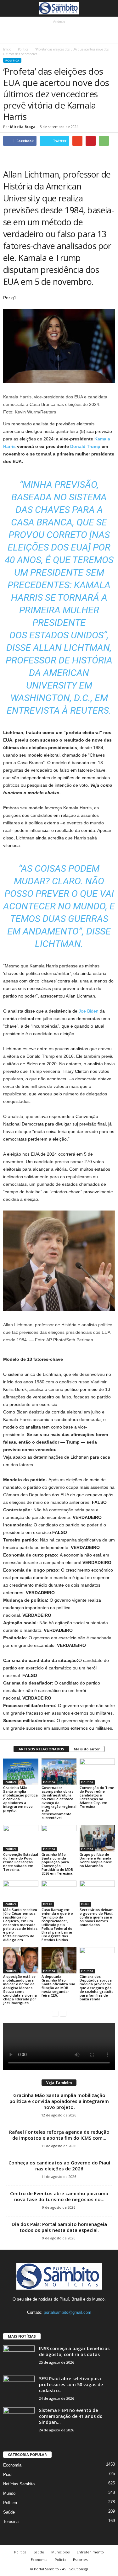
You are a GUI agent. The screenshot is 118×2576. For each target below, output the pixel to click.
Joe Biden (89, 1011)
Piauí (85, 1904)
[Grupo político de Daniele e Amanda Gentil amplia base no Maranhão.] (97, 1838)
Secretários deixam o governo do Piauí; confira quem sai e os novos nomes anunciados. (97, 1917)
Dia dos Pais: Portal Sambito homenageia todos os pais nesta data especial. (59, 2227)
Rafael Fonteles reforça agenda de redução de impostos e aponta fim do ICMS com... (59, 2135)
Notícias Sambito (19, 2484)
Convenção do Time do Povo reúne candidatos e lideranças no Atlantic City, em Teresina (97, 1797)
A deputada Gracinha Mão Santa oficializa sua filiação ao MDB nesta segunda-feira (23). (58, 1986)
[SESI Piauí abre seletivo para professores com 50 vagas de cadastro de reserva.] (19, 2387)
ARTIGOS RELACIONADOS (41, 1749)
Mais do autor (87, 1749)
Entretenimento (90, 2552)
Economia (12, 2465)
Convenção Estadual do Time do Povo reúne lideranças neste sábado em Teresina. (21, 1862)
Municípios (60, 2552)
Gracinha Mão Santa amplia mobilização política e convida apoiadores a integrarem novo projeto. (59, 2101)
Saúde (9, 2512)
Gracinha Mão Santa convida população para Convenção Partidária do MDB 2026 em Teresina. (57, 1864)
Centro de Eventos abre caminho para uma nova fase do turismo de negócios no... (59, 2196)
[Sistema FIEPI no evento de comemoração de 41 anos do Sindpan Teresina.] (19, 2419)
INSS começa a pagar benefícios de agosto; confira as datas (74, 2351)
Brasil (48, 1904)
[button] (108, 8)
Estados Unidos (66, 635)
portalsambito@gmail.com (67, 2312)
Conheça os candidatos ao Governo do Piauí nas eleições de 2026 (59, 2166)
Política (23, 49)
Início (7, 49)
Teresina (11, 2522)
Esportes (80, 2560)
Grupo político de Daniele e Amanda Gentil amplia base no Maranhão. (96, 1860)
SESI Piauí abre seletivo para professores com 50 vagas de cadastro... (71, 2384)
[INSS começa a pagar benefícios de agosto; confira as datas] (19, 2357)
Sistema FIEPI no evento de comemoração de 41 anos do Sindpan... (71, 2416)
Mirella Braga (23, 127)
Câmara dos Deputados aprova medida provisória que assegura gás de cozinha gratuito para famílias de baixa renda (97, 1988)
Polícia (60, 2560)
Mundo (9, 2493)
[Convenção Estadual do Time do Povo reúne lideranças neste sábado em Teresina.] (21, 1838)
